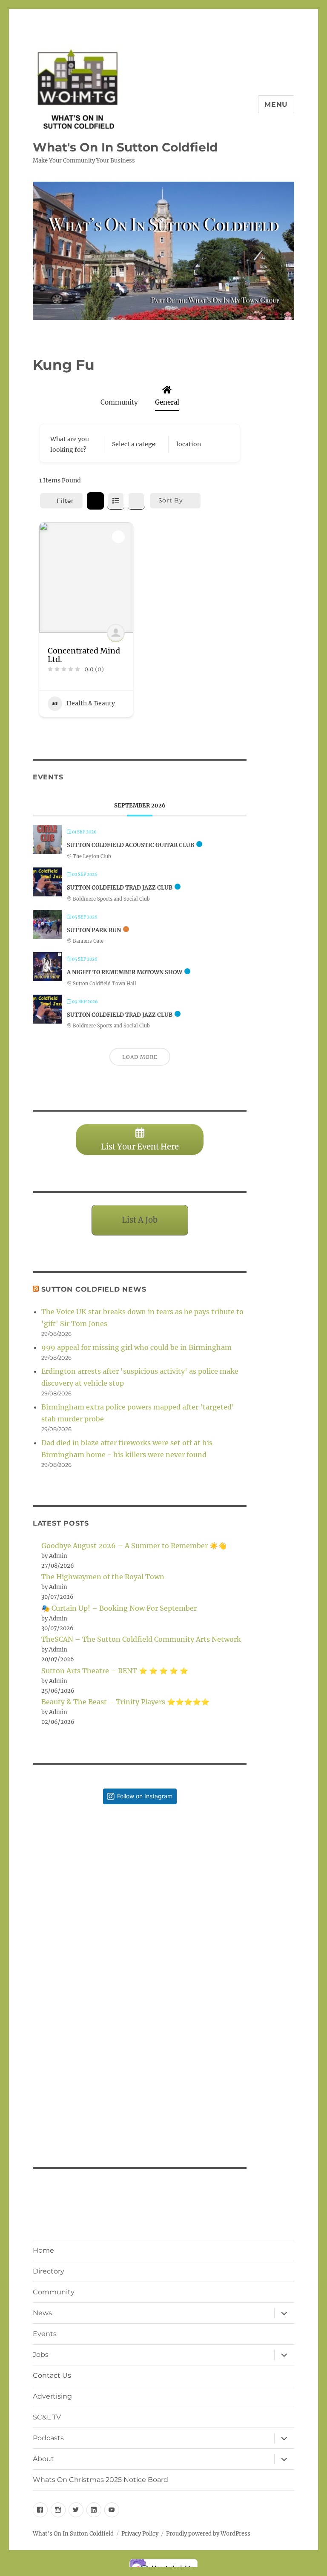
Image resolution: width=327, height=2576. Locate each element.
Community (119, 402)
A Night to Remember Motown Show (125, 972)
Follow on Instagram (145, 1796)
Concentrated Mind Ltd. (84, 655)
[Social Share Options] (41, 1910)
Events (45, 2334)
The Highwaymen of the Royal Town (103, 1577)
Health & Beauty (91, 703)
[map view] (136, 501)
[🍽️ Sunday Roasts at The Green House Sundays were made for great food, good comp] (86, 2078)
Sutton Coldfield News (94, 1289)
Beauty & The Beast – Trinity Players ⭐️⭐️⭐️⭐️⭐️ (125, 1702)
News (42, 2313)
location (189, 444)
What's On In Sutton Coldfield (125, 147)
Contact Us (52, 2375)
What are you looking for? (70, 444)
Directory (49, 2271)
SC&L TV (47, 2417)
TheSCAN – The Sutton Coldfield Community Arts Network (141, 1639)
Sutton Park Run (94, 930)
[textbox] (134, 444)
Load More (140, 1057)
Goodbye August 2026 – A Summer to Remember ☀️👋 (134, 1546)
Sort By (171, 500)
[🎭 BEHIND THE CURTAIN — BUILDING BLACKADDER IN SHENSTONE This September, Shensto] (193, 1864)
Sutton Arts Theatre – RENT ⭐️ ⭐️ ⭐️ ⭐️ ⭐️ (115, 1671)
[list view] (116, 501)
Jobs (41, 2355)
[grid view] (95, 501)
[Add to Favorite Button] (118, 537)
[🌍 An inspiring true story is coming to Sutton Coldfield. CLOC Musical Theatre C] (86, 1864)
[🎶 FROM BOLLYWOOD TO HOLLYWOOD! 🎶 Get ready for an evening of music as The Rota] (193, 1971)
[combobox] (134, 444)
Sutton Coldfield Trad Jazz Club (120, 888)
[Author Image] (116, 633)
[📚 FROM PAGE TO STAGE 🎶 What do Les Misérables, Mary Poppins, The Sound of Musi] (86, 1971)
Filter (65, 501)
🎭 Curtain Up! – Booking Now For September (119, 1608)
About (43, 2459)
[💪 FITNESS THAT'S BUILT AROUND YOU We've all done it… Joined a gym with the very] (193, 2078)
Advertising (52, 2396)
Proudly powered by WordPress (208, 2534)
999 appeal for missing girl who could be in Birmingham (136, 1347)
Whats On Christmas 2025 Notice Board (100, 2480)
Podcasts (48, 2438)
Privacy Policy (140, 2534)
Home (43, 2250)
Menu (276, 104)
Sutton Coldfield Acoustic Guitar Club (131, 845)
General (167, 402)
